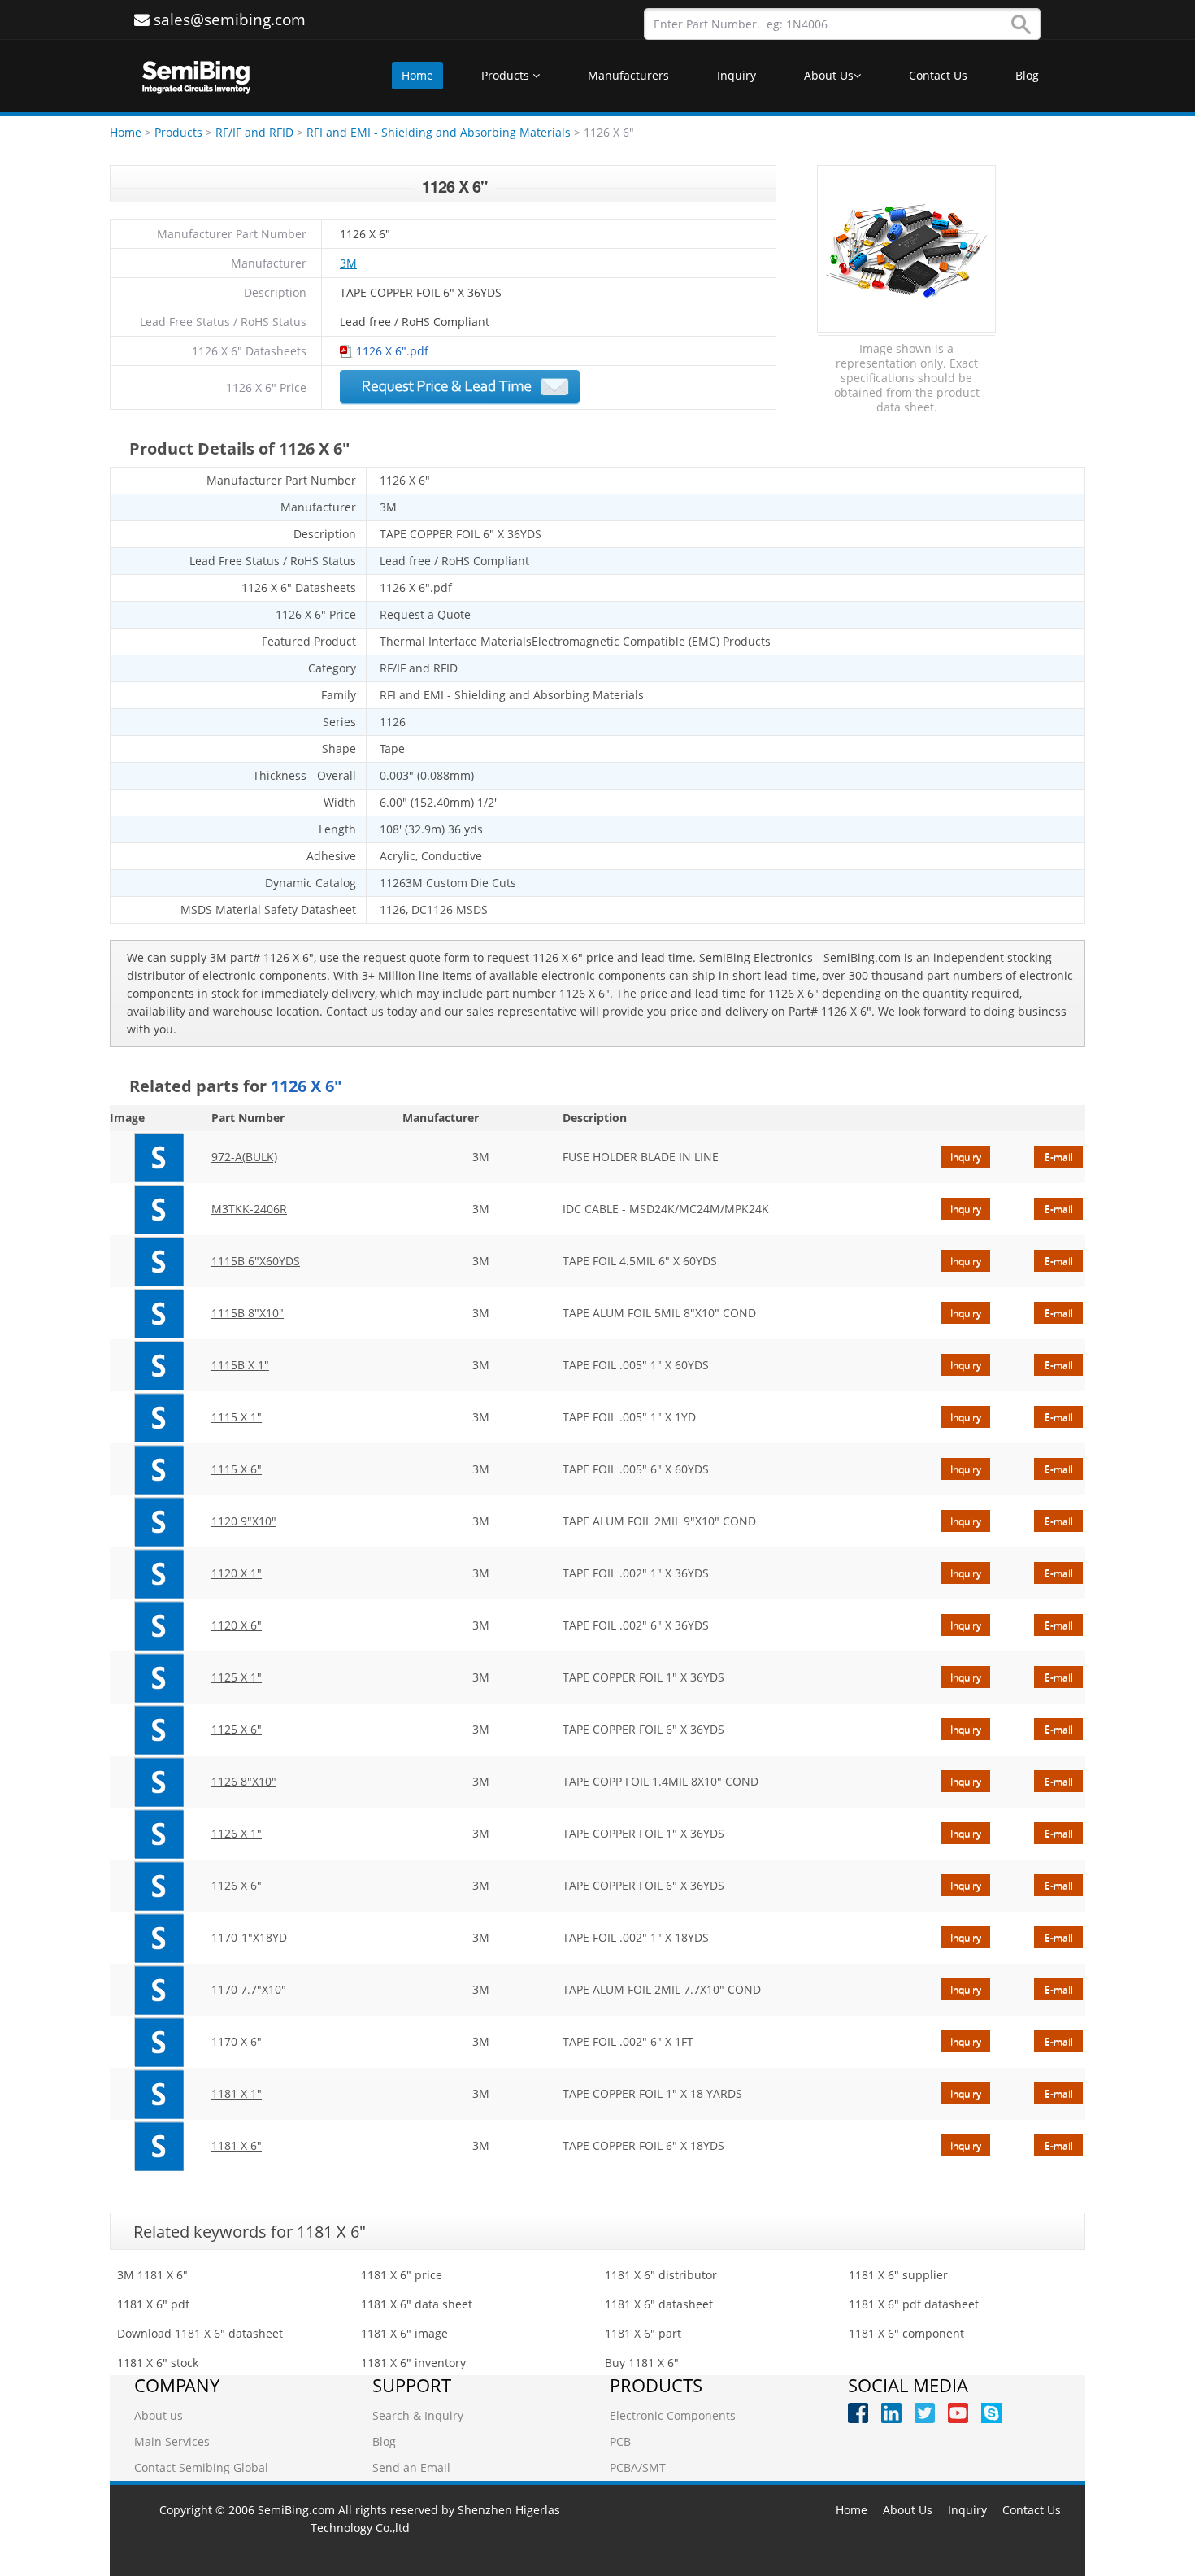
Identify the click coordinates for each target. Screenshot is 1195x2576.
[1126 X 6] (906, 250)
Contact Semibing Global (201, 2467)
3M (348, 263)
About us (159, 2415)
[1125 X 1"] (159, 1677)
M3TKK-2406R (249, 1209)
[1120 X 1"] (159, 1573)
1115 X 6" (237, 1469)
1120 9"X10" (244, 1521)
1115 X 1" (237, 1417)
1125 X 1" (237, 1677)
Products (507, 75)
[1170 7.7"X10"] (159, 1990)
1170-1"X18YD (249, 1937)
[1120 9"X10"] (159, 1521)
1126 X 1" (237, 1833)
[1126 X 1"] (159, 1834)
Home (417, 75)
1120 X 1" (237, 1573)
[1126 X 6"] (159, 1886)
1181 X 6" (237, 2145)
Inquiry (737, 75)
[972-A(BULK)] (159, 1157)
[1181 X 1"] (159, 2094)
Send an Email (411, 2467)
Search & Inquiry (418, 2415)
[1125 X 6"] (159, 1730)
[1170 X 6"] (159, 2042)
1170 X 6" (237, 2041)
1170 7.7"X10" (249, 1989)
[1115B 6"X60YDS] (159, 1261)
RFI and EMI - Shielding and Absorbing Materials (440, 132)
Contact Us (938, 75)
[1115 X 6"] (159, 1469)
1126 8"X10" (244, 1781)
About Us (829, 75)
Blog (1027, 75)
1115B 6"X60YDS (256, 1261)
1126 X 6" (237, 1885)
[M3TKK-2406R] (159, 1209)
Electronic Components (673, 2415)
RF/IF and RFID (254, 132)
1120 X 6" (237, 1625)
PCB (620, 2441)
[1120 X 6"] (159, 1625)
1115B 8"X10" (248, 1313)
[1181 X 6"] (159, 2146)
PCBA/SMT (638, 2467)
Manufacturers (628, 75)
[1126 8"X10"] (159, 1782)
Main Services (172, 2441)
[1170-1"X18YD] (159, 1938)
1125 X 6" (237, 1729)
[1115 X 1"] (159, 1417)
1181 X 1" (237, 2093)
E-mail (1059, 1157)
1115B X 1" (240, 1365)
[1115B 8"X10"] (159, 1313)
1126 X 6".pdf (392, 351)
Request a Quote (460, 387)
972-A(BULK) (244, 1157)
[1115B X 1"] (159, 1365)
